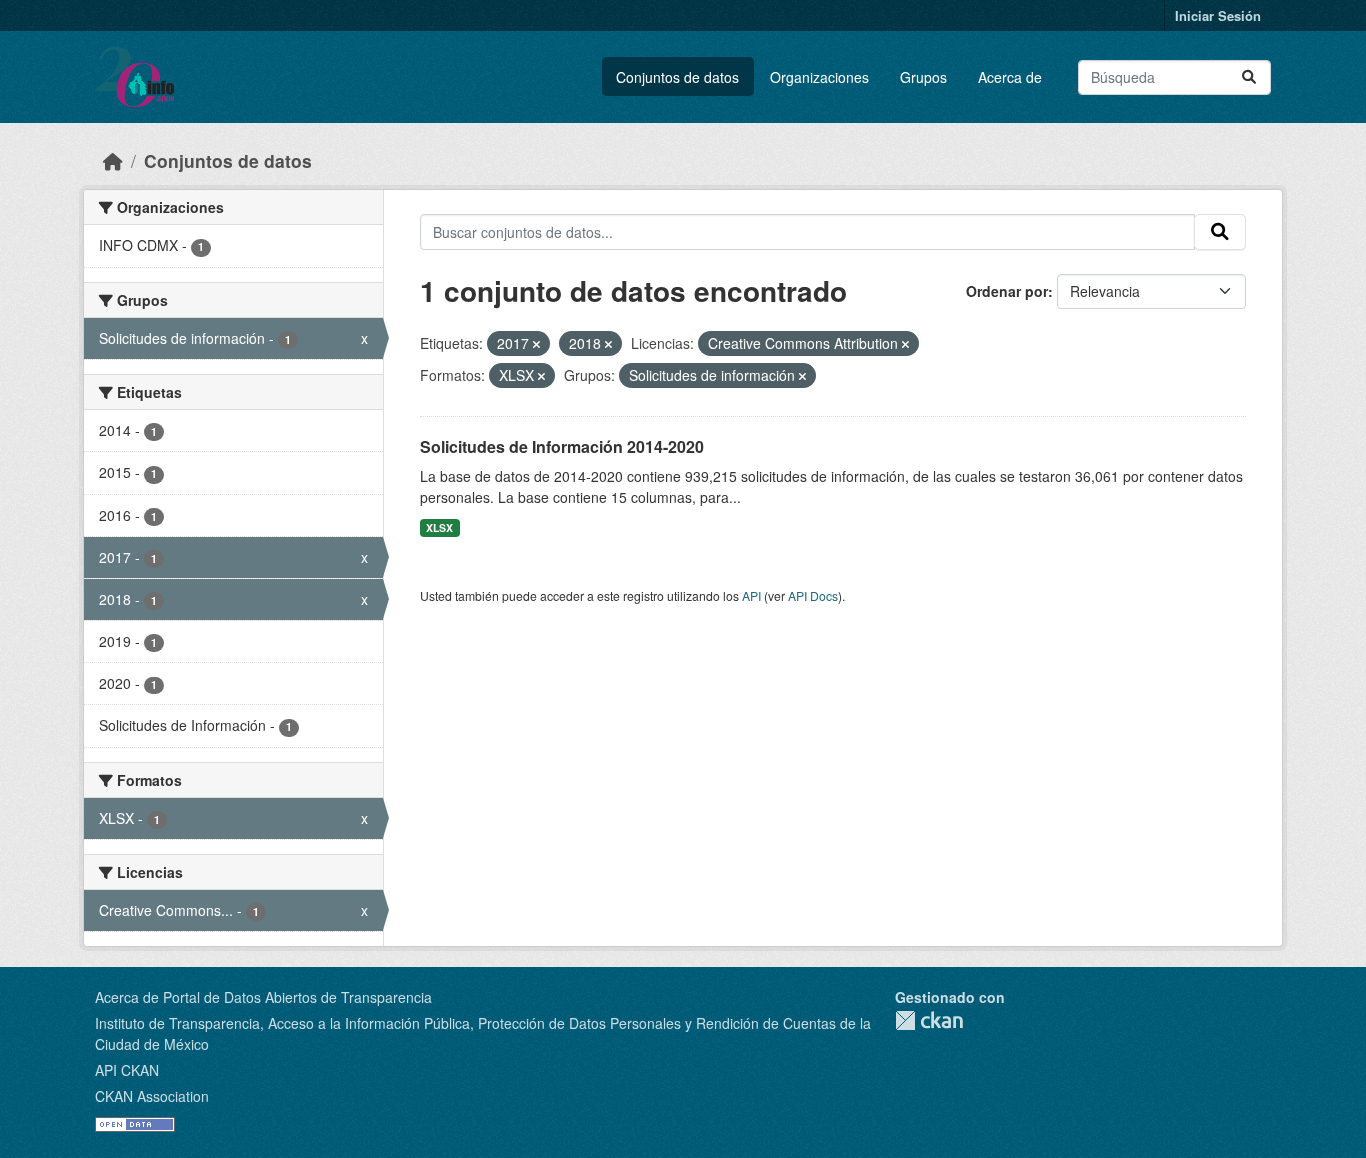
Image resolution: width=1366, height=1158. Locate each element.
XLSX (439, 527)
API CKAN (127, 1070)
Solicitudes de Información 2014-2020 (562, 446)
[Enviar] (1249, 77)
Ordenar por (1007, 291)
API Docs (813, 595)
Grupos (923, 77)
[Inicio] (113, 160)
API (751, 595)
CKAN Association (152, 1096)
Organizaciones (819, 77)
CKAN (929, 1020)
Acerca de (1010, 77)
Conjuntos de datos (677, 77)
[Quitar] (536, 344)
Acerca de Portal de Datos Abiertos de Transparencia (263, 997)
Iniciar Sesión (1218, 15)
